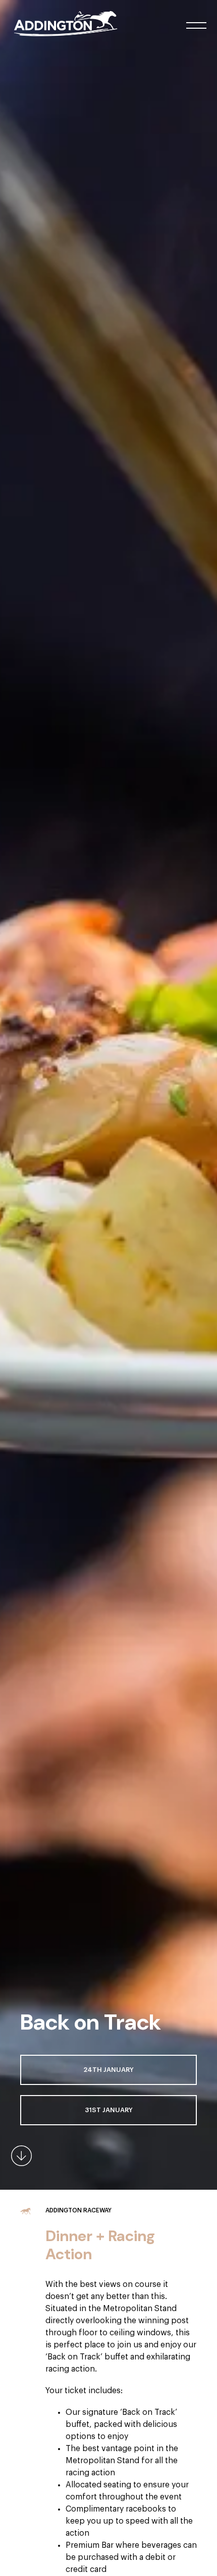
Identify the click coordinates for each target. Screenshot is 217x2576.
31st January (109, 2110)
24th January (108, 2070)
